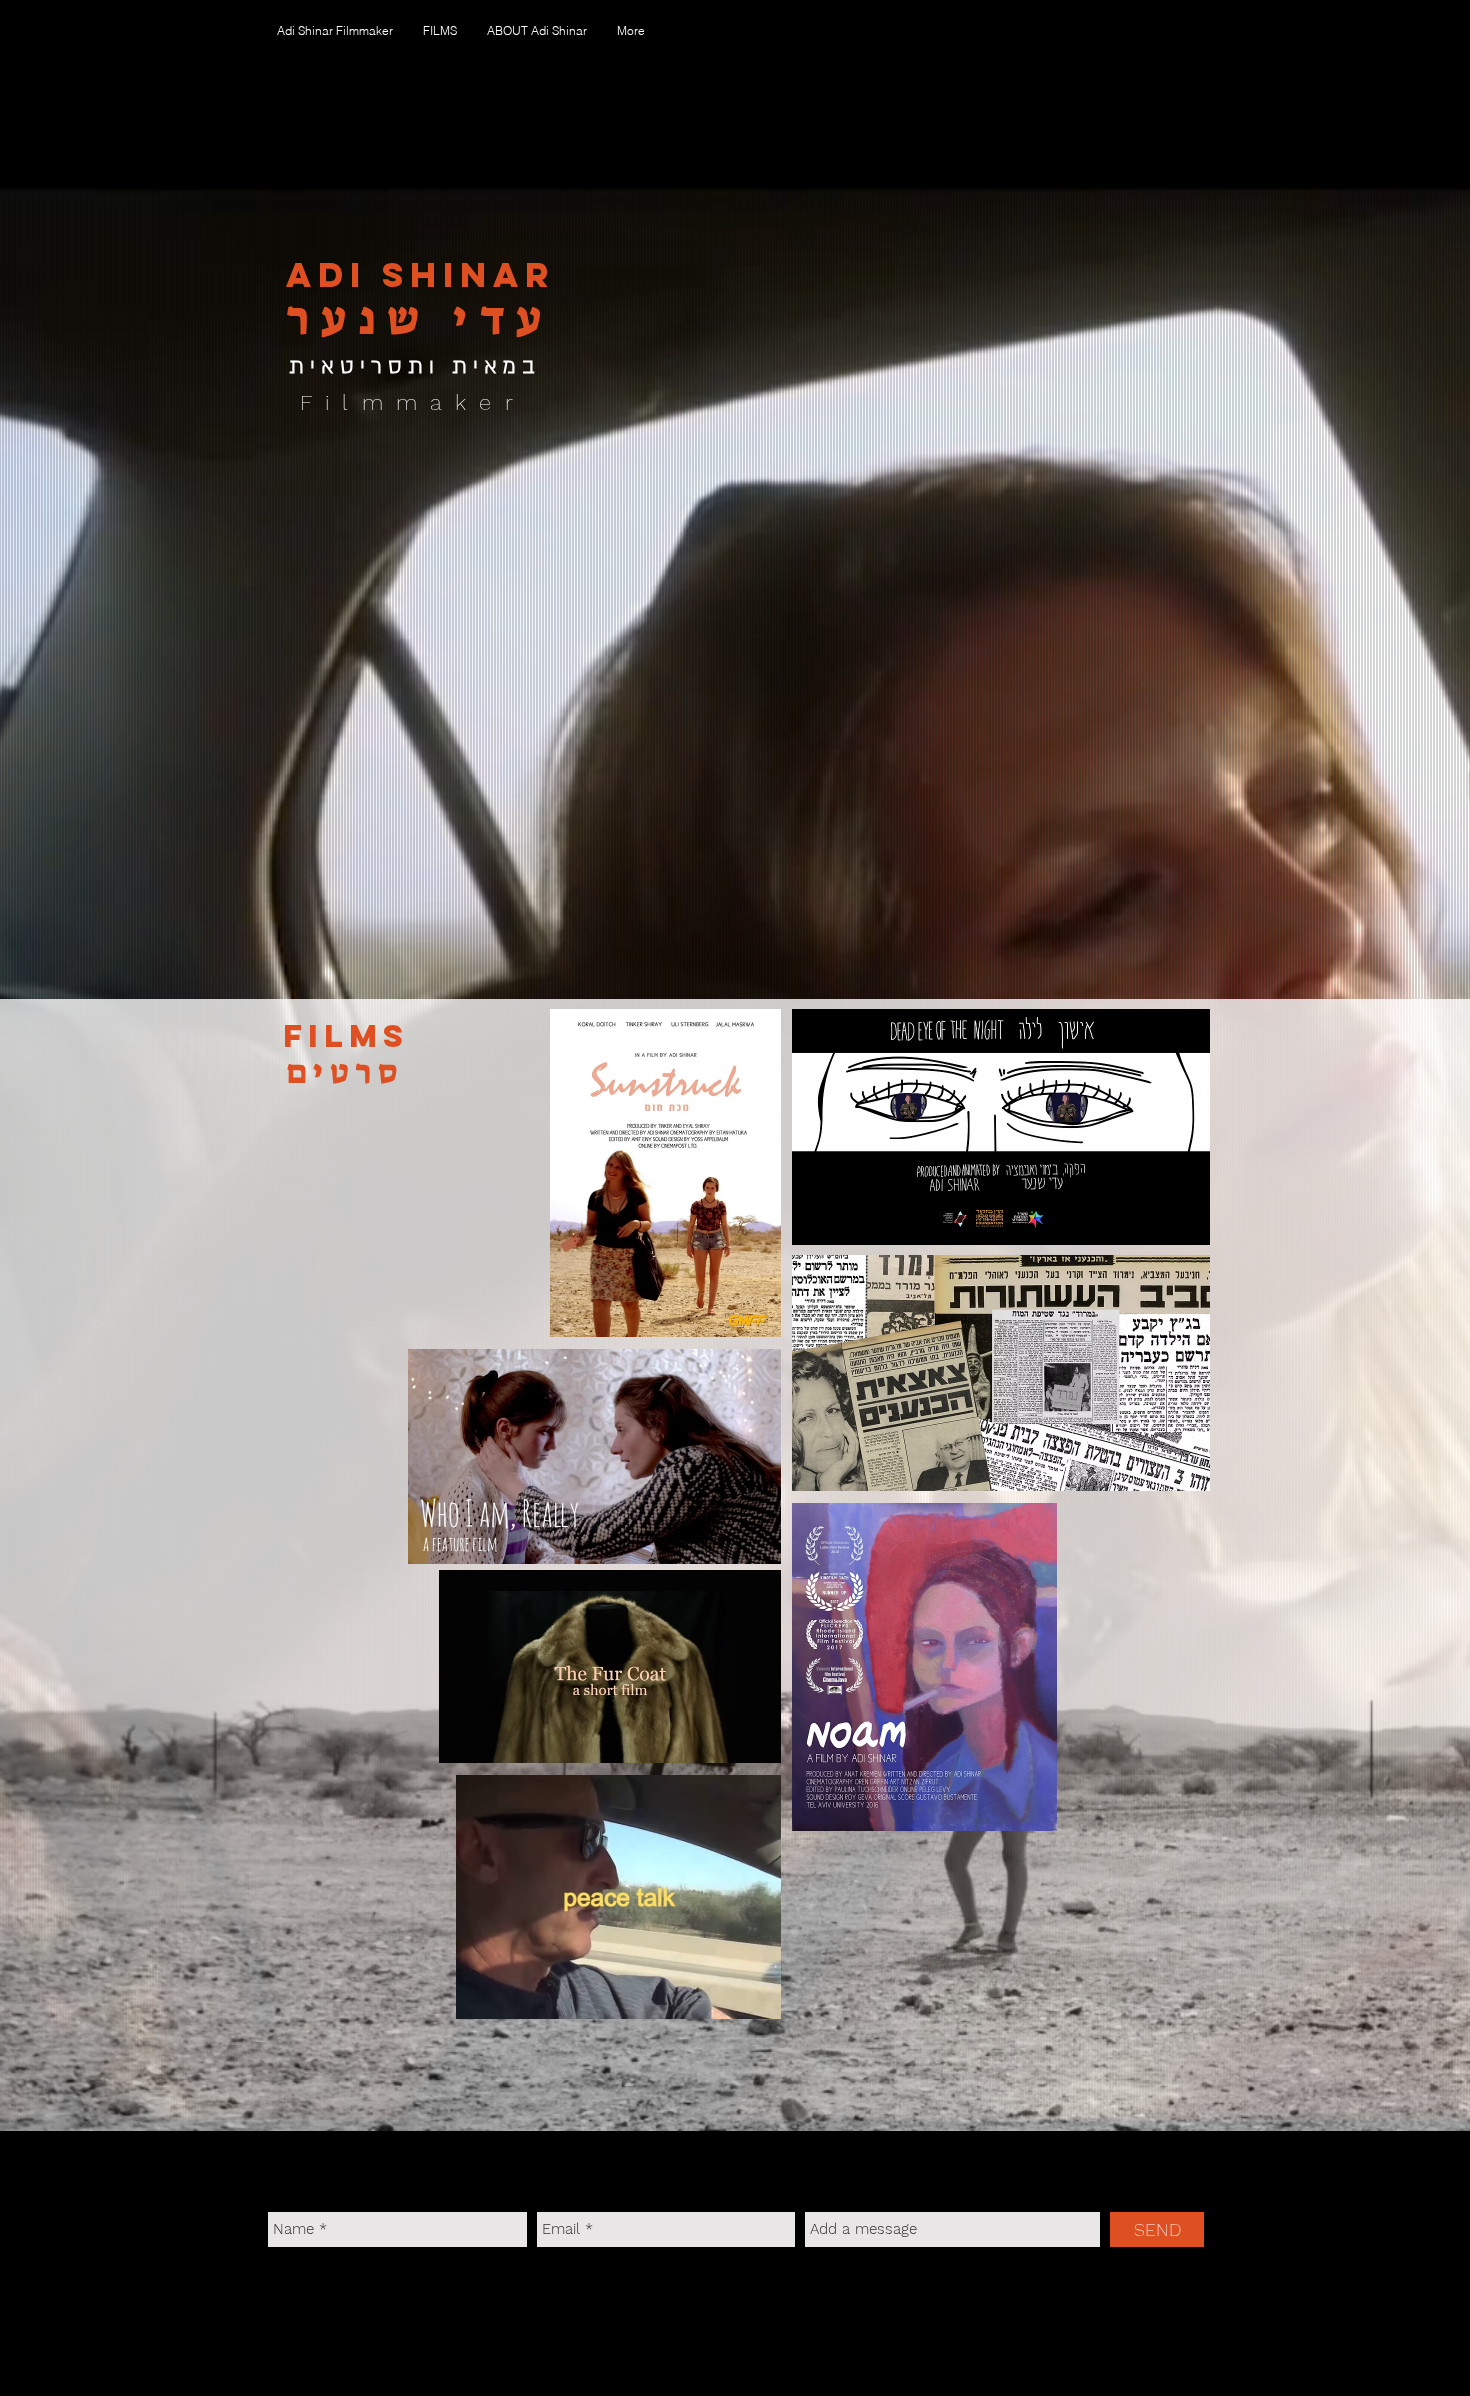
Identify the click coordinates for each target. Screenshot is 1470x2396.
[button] (440, 31)
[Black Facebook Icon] (278, 2291)
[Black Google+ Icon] (425, 2291)
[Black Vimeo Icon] (327, 2291)
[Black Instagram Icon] (376, 2291)
